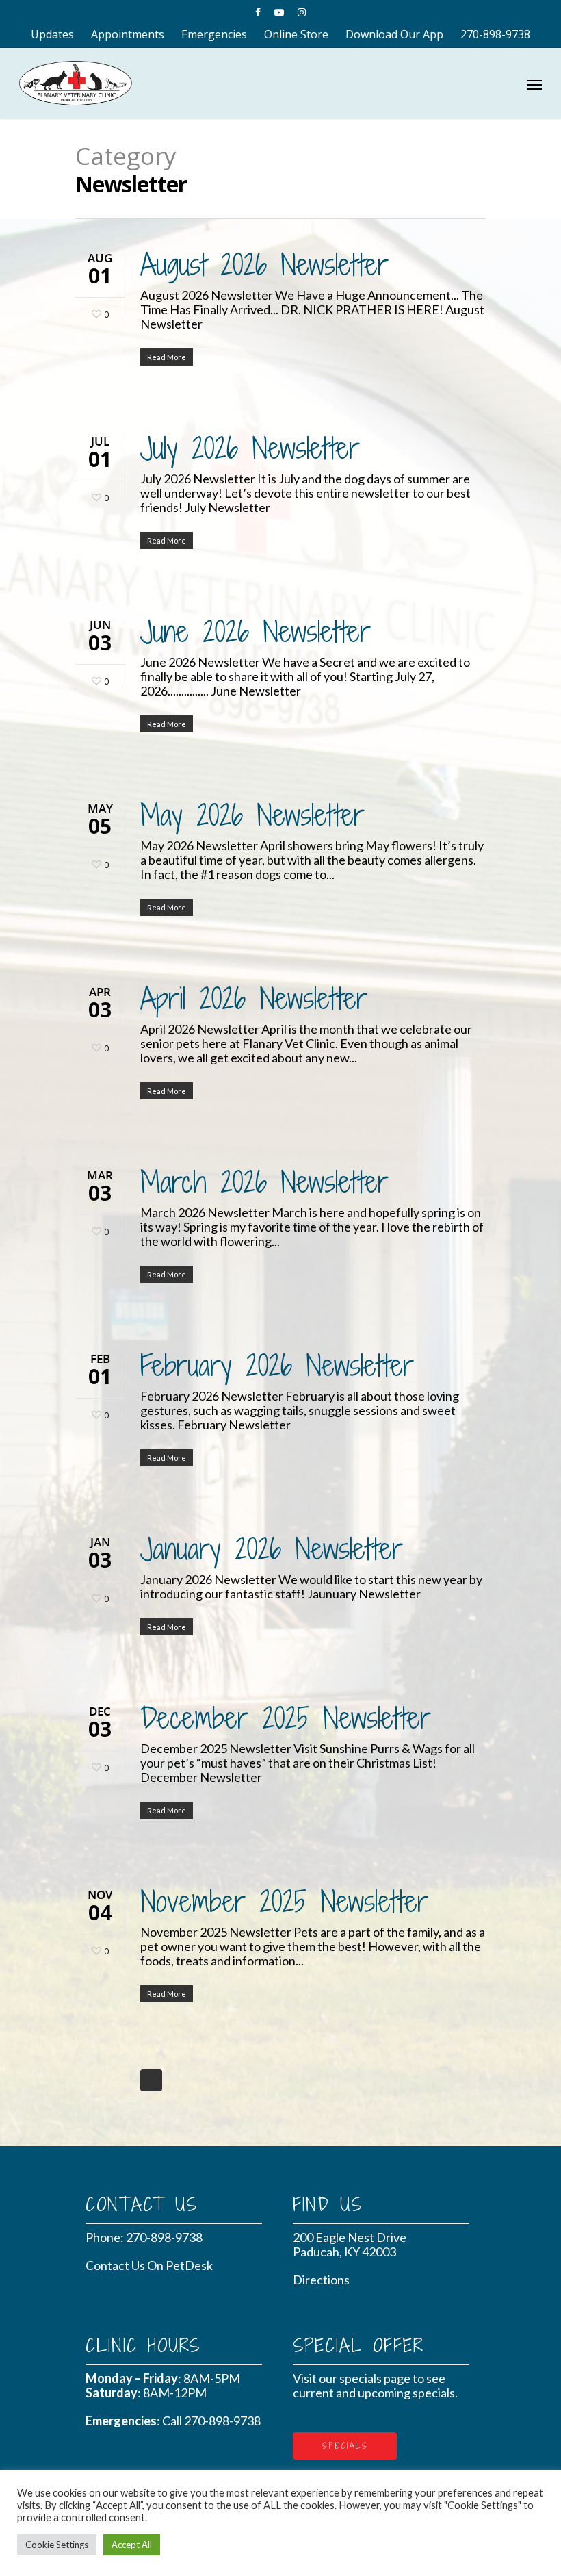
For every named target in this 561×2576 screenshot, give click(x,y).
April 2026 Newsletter (254, 998)
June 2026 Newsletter (256, 631)
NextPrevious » (151, 2080)
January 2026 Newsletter (272, 1548)
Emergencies (214, 34)
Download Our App (394, 34)
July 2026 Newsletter (250, 448)
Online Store (296, 34)
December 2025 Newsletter (286, 1718)
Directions (321, 2280)
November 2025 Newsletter (284, 1901)
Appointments (128, 34)
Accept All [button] (132, 2545)
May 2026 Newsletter (252, 815)
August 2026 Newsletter (264, 264)
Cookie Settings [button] (57, 2545)
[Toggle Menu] (534, 84)
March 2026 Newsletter (264, 1182)
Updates (52, 34)
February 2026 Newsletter (277, 1365)
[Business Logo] (241, 81)
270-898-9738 (495, 34)
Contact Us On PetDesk (149, 2265)
